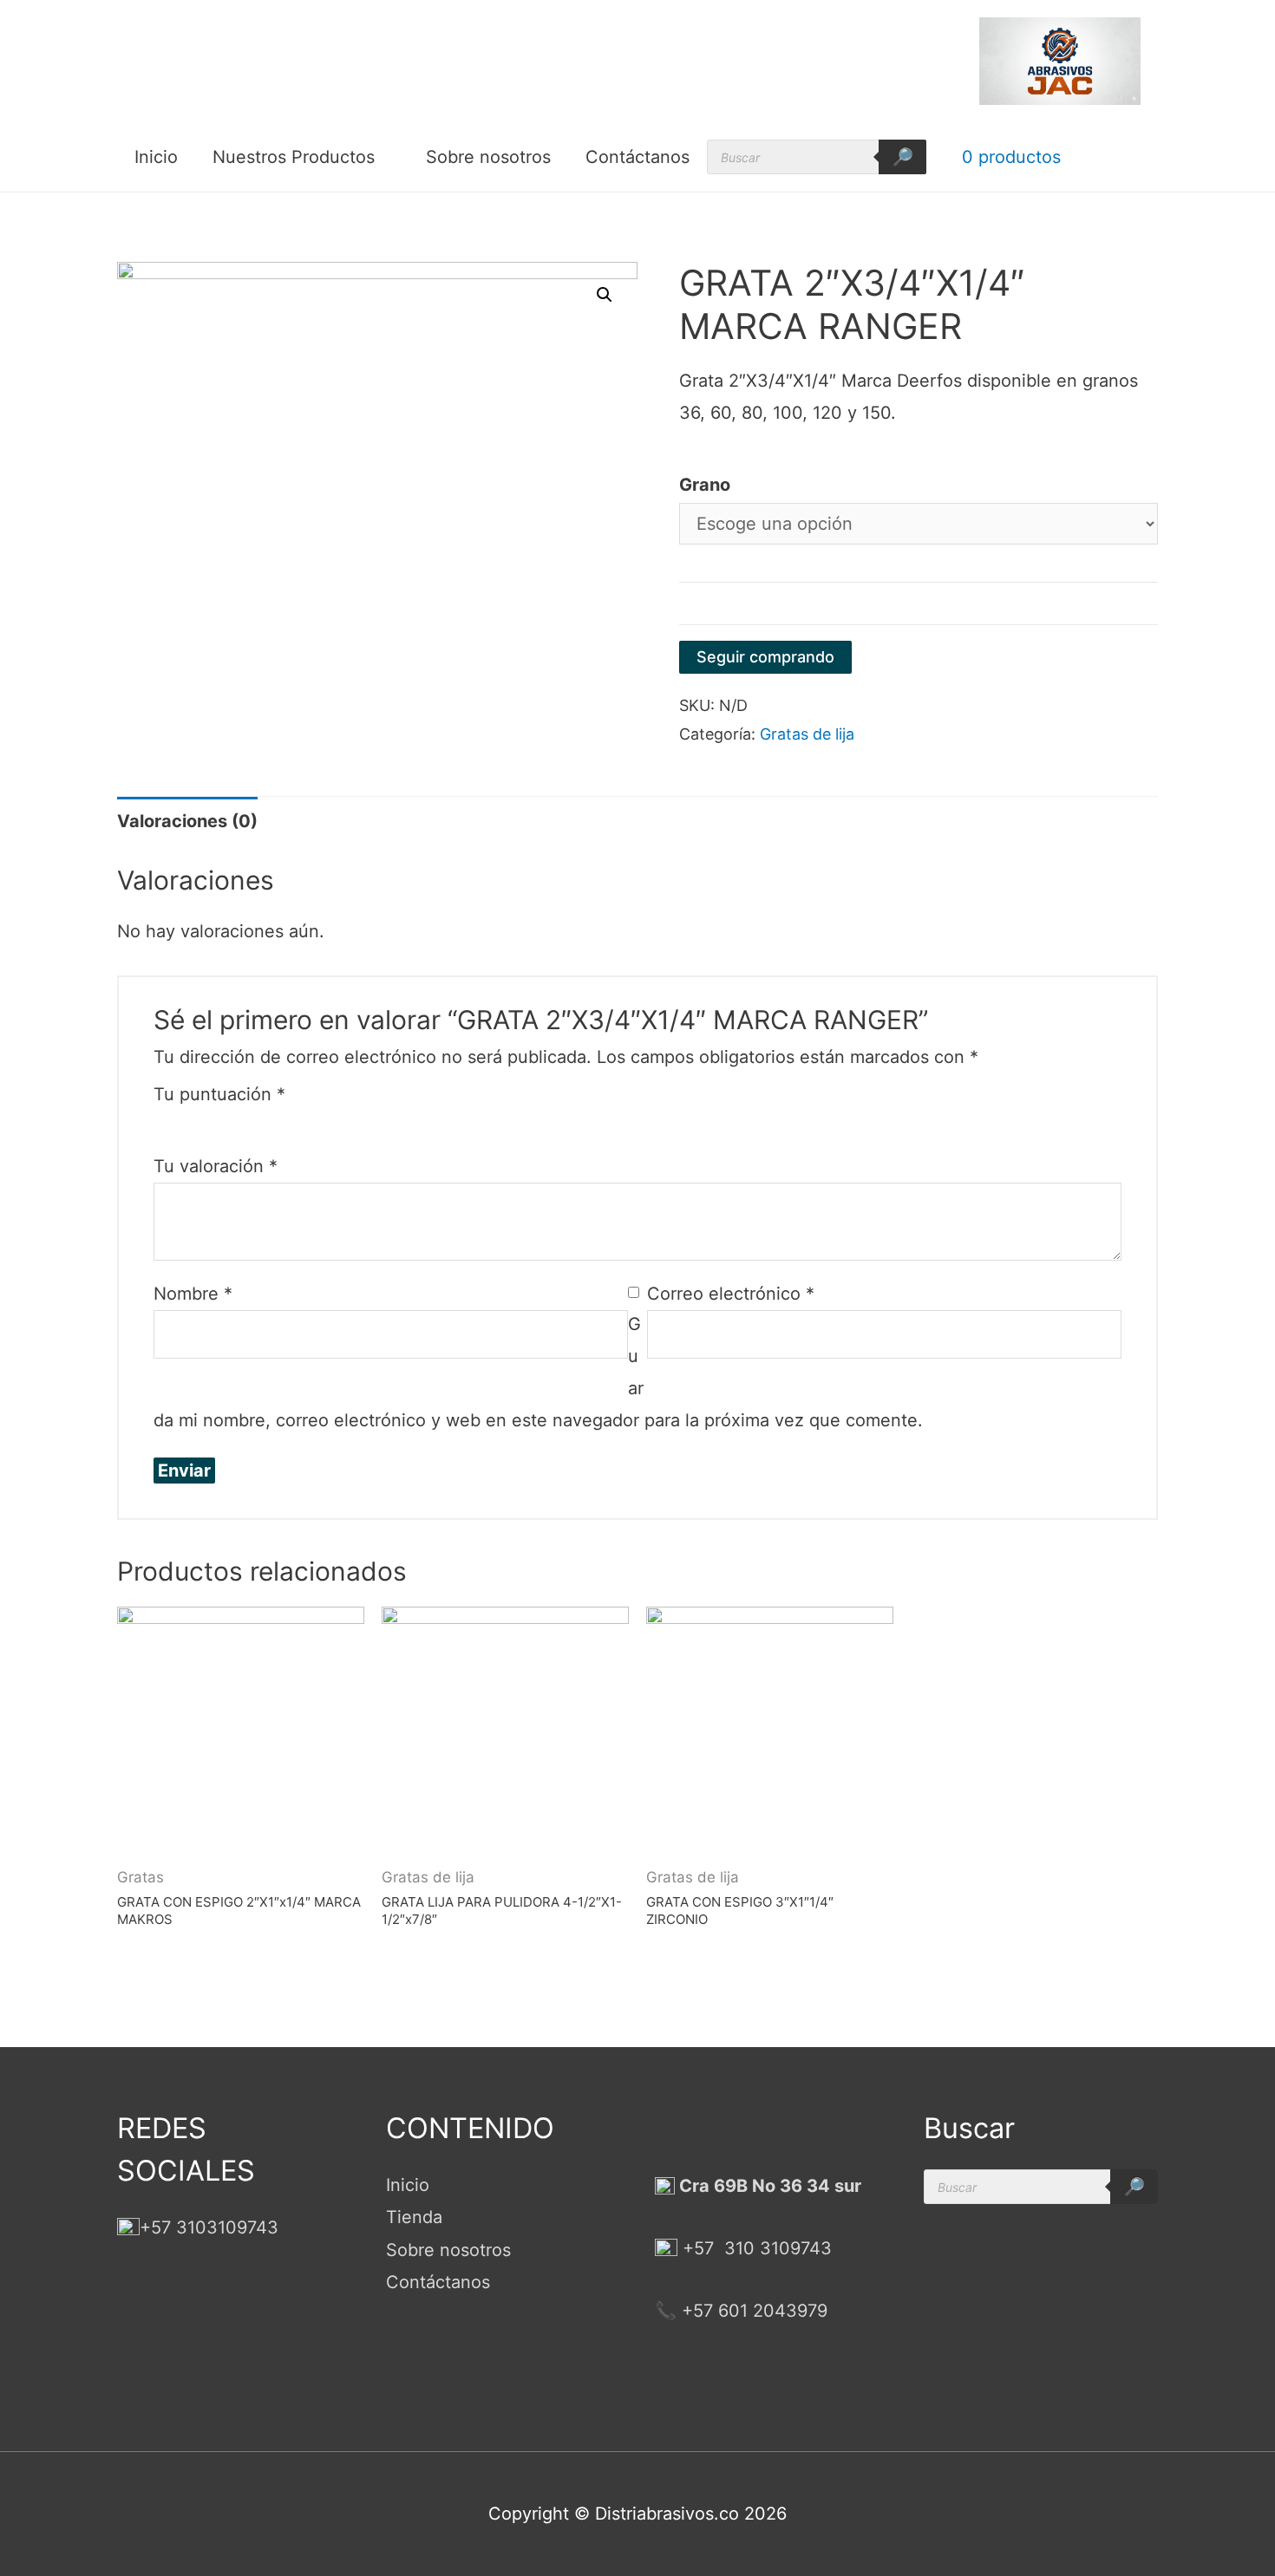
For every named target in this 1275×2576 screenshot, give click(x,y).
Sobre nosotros (488, 157)
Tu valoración (216, 1166)
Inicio (156, 157)
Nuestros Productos (294, 157)
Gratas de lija (807, 734)
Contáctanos (637, 157)
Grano (705, 485)
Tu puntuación (219, 1094)
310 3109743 (775, 2248)
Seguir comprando (765, 657)
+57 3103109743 (209, 2227)
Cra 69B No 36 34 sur (768, 2186)
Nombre (193, 1294)
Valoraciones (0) (187, 821)
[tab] (187, 822)
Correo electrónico (731, 1294)
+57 (698, 2248)
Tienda (414, 2217)
